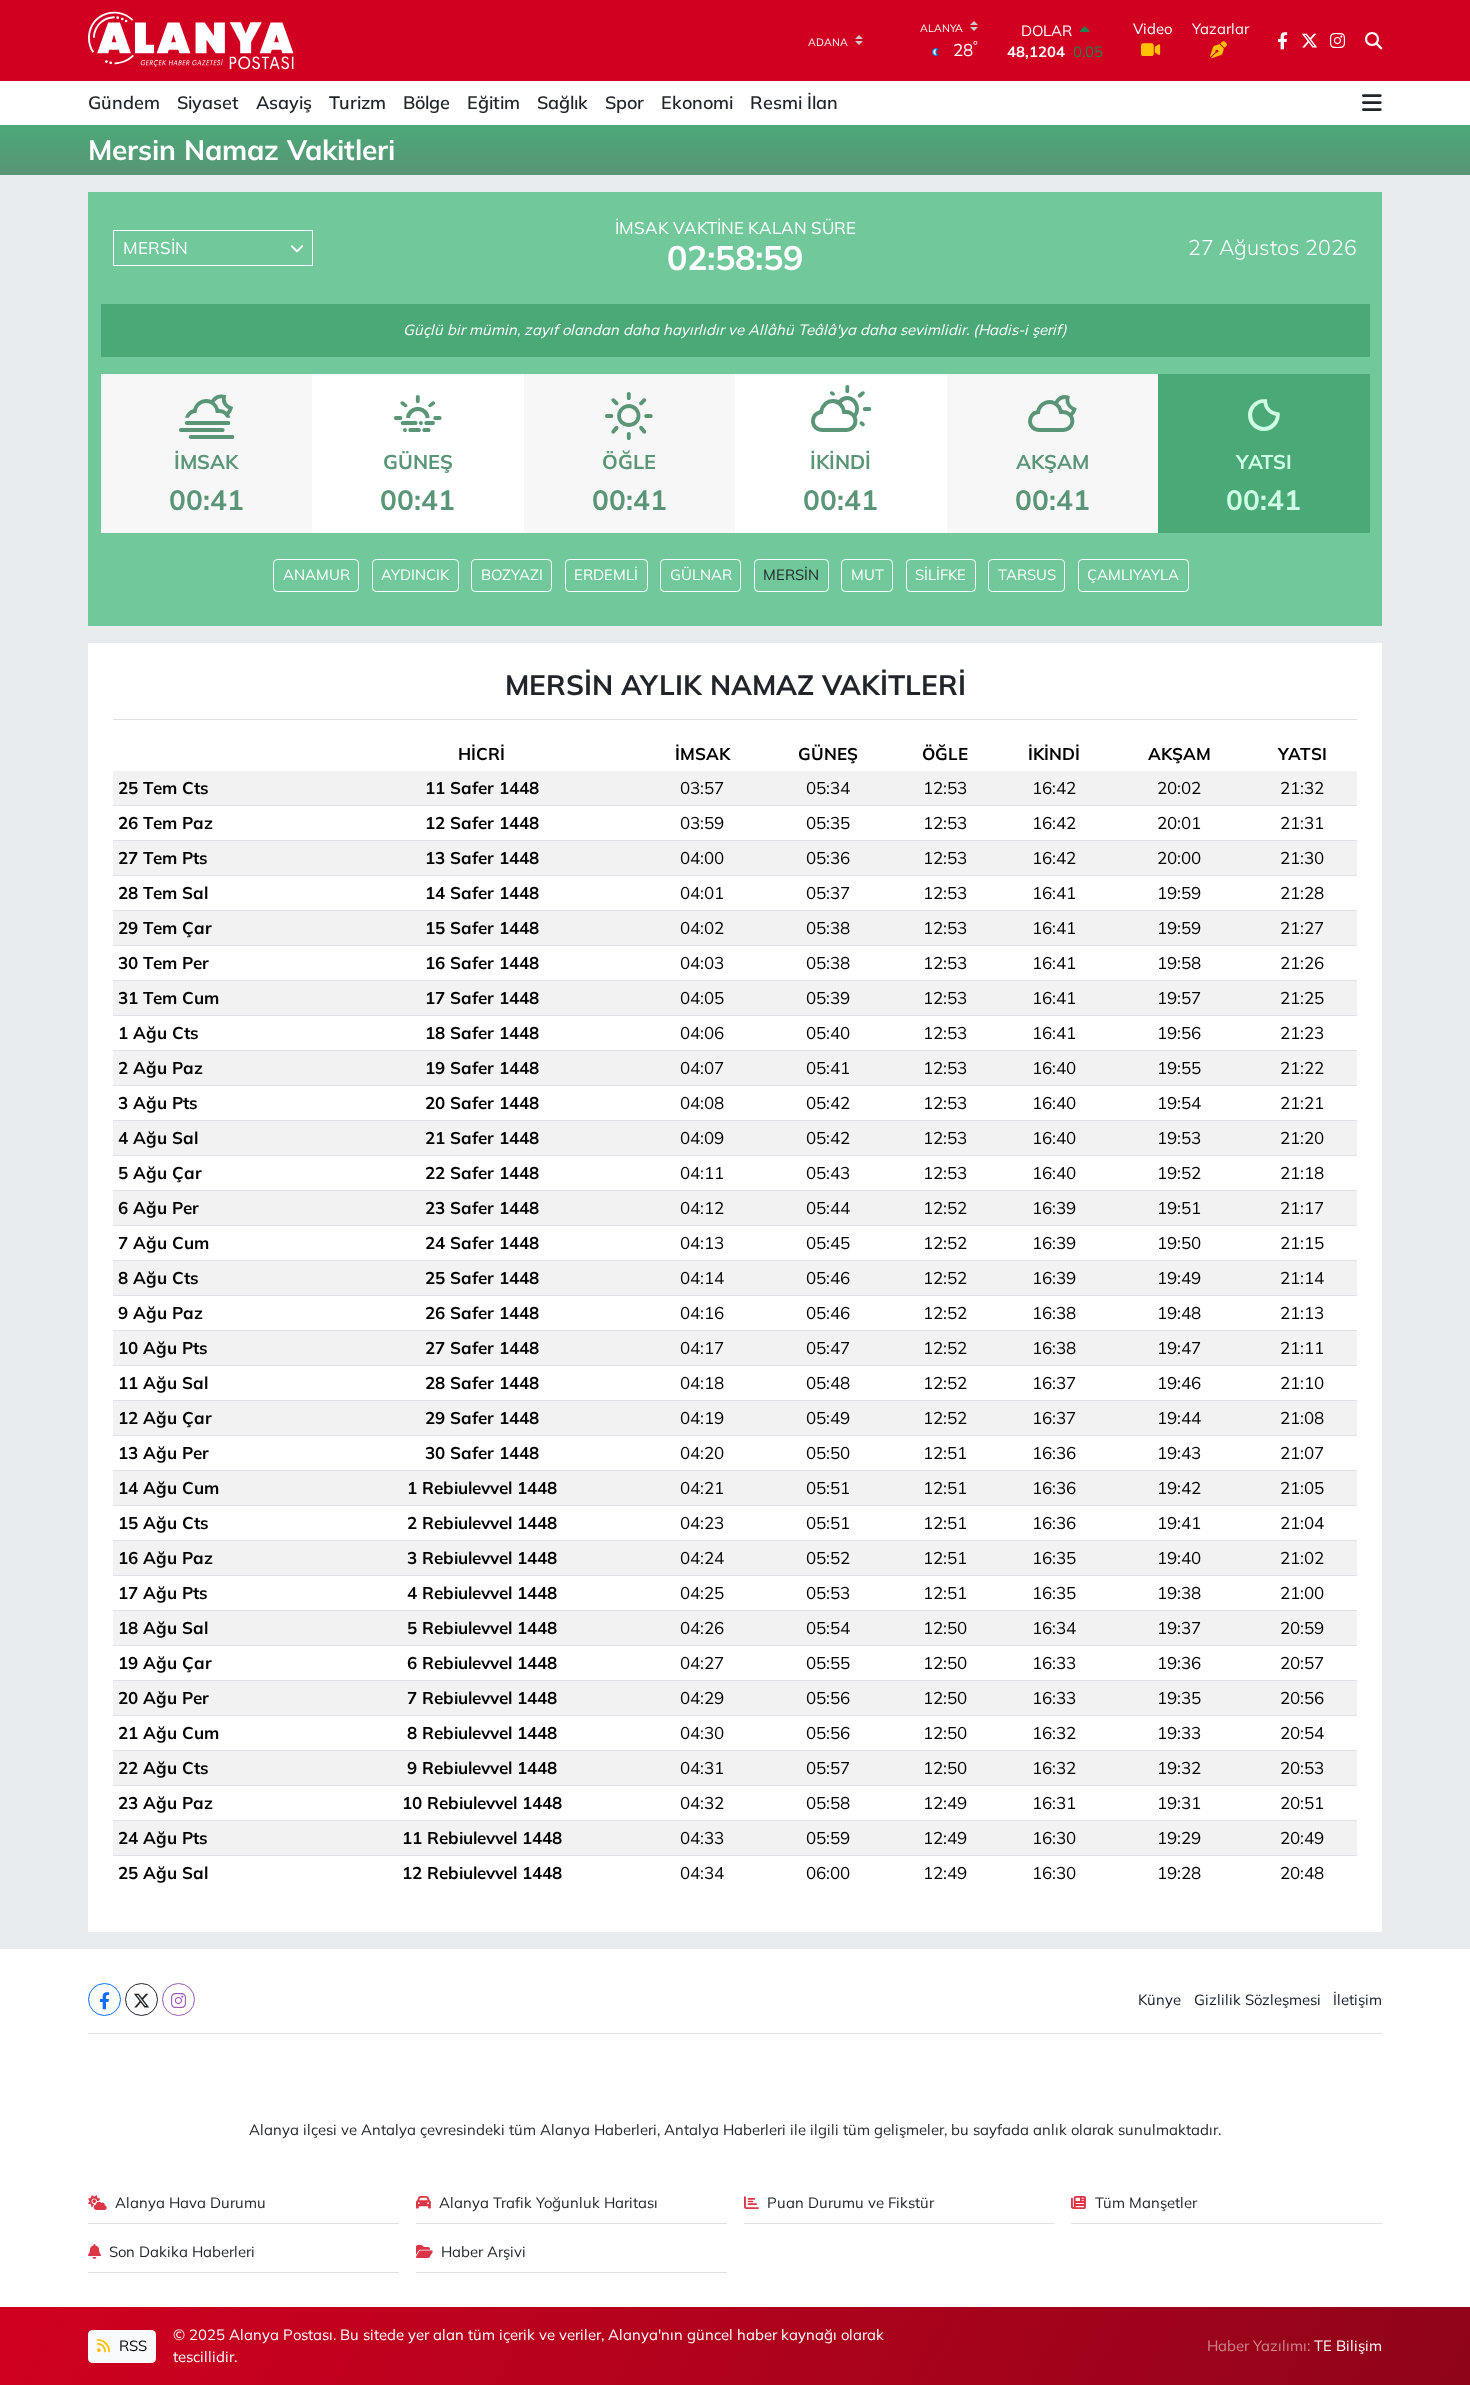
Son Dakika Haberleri (182, 2251)
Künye (1159, 1999)
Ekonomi (697, 102)
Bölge (426, 102)
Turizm (357, 102)
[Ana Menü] (1372, 103)
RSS (131, 2345)
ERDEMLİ (606, 574)
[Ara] (1373, 41)
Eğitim (493, 102)
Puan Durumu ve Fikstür (850, 2202)
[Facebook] (104, 1999)
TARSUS (1027, 574)
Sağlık (562, 102)
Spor (624, 102)
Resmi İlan (794, 102)
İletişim (1357, 1999)
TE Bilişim (1348, 2345)
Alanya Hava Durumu (190, 2202)
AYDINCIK (415, 574)
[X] (141, 1999)
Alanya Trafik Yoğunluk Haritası (548, 2202)
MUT (867, 574)
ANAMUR (316, 574)
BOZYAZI (512, 574)
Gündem (124, 102)
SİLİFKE (940, 574)
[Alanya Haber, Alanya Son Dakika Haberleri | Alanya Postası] (192, 40)
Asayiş (284, 102)
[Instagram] (178, 1999)
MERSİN (791, 574)
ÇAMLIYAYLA (1133, 574)
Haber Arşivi (483, 2251)
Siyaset (208, 102)
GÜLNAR (701, 574)
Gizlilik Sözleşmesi (1257, 1999)
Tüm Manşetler (1146, 2202)
